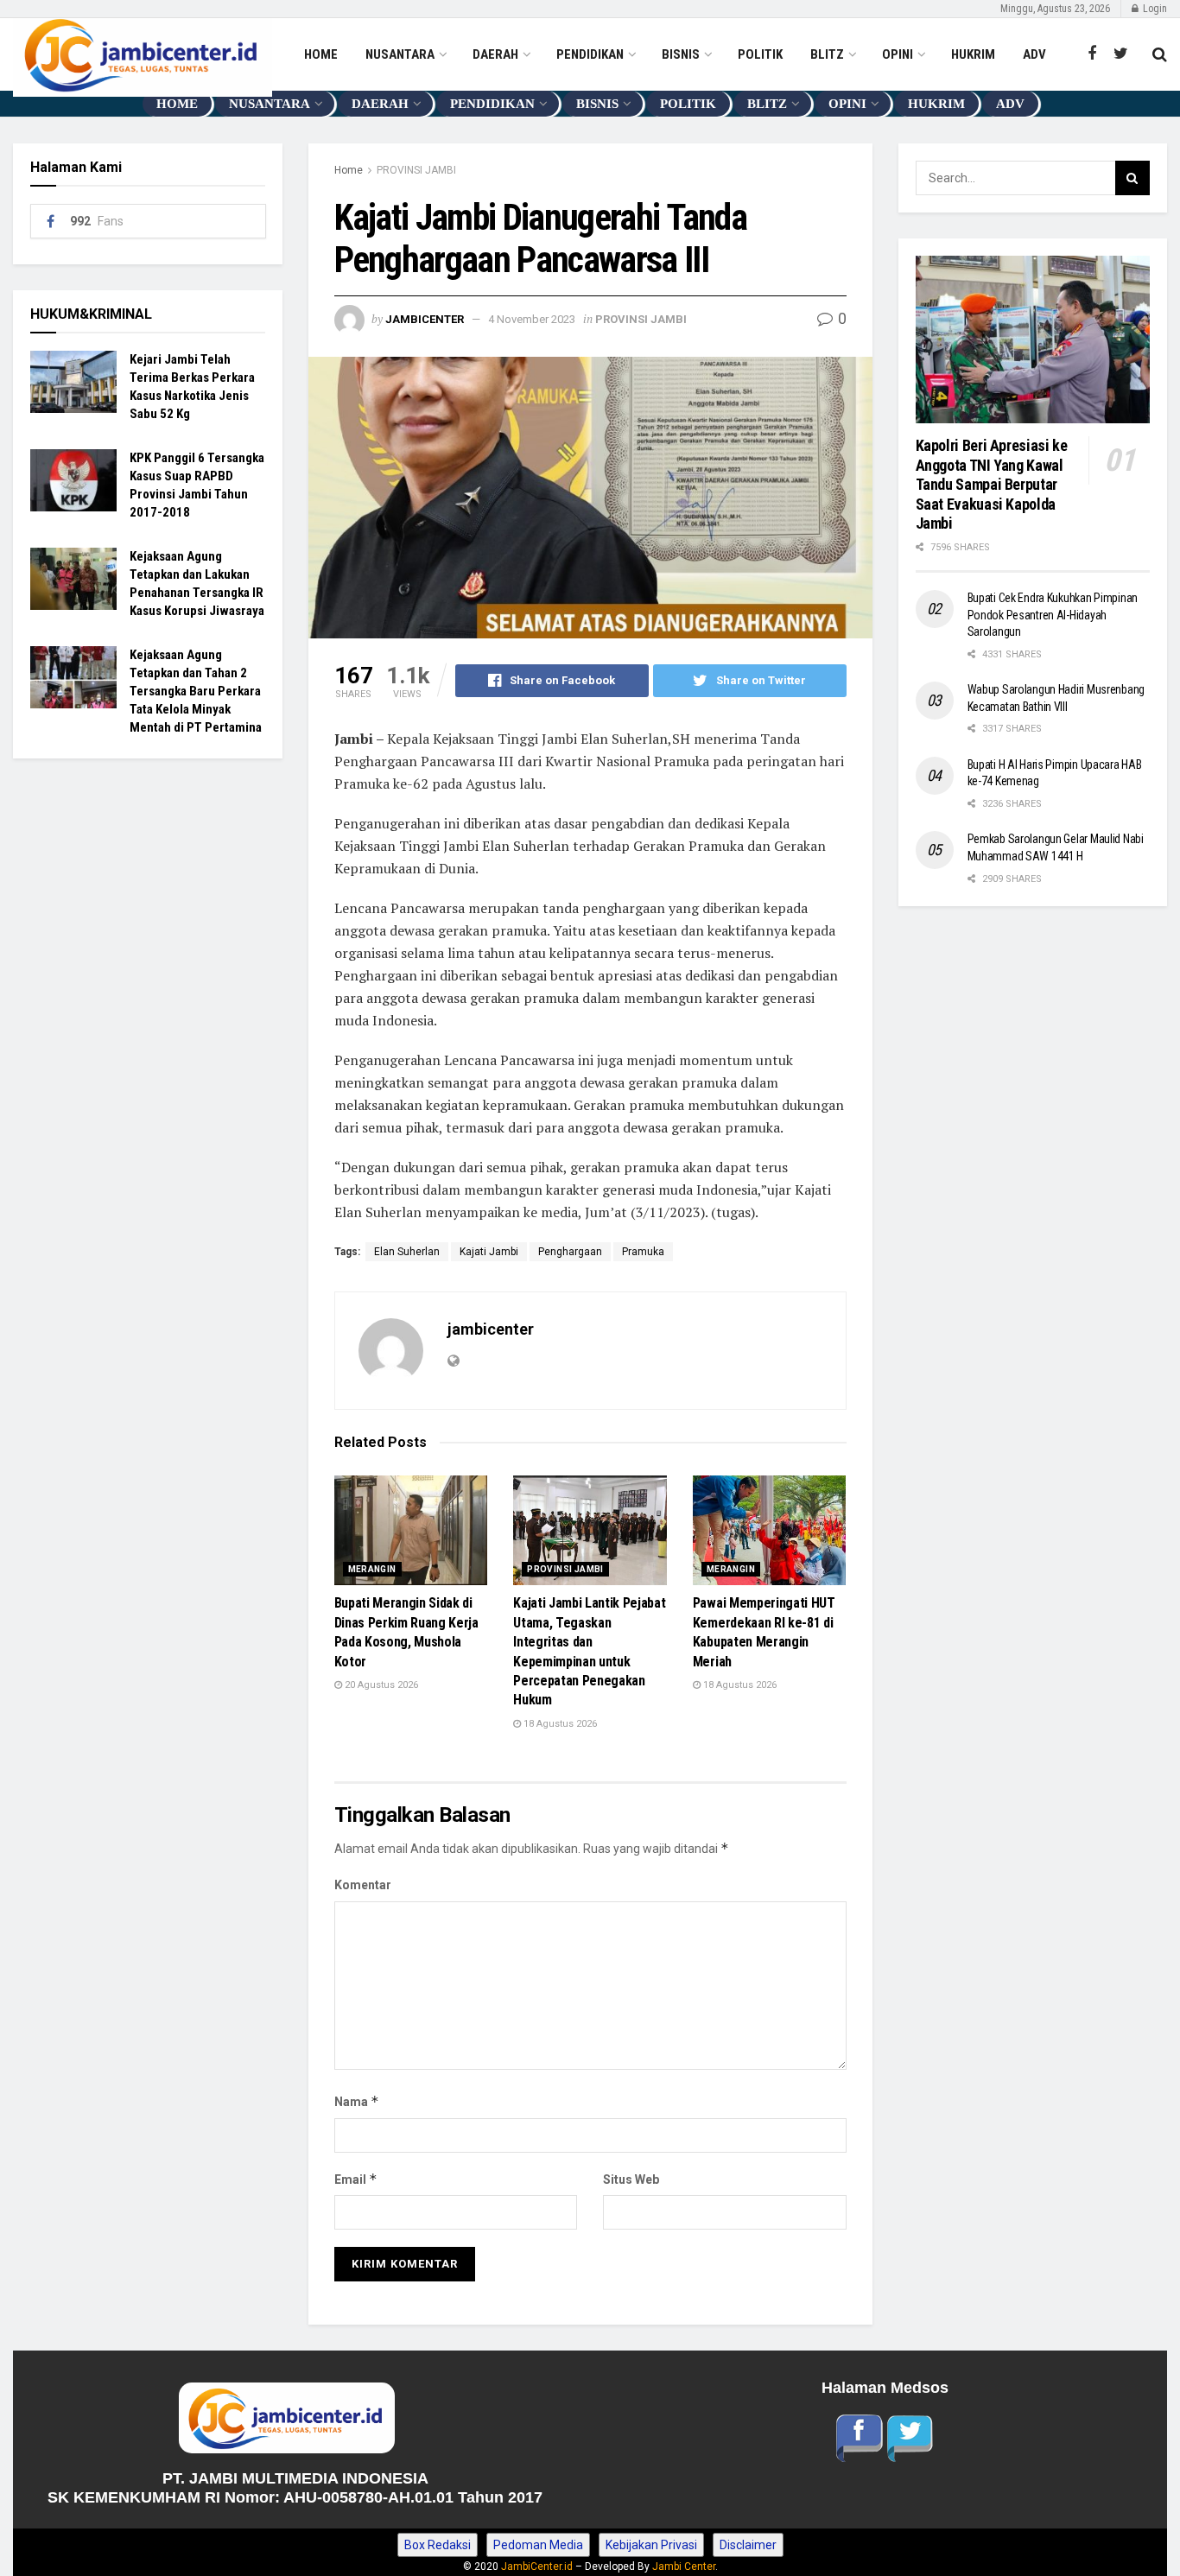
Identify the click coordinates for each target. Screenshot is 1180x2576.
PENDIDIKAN (590, 54)
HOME (321, 54)
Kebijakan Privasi (651, 2545)
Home (349, 170)
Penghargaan (570, 1252)
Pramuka (643, 1252)
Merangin (372, 1569)
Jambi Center (684, 2566)
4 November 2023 (532, 319)
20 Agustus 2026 (380, 1685)
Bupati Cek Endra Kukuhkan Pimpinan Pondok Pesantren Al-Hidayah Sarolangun (1053, 615)
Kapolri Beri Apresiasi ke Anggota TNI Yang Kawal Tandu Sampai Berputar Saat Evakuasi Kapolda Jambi (993, 484)
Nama (357, 2101)
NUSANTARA (400, 54)
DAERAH (495, 54)
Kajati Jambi (489, 1252)
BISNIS (681, 54)
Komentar (363, 1885)
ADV (1034, 54)
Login (1154, 9)
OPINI (898, 54)
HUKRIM (973, 54)
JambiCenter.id (537, 2566)
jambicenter (425, 319)
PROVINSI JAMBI (416, 170)
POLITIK (760, 54)
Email (356, 2179)
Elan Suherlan (407, 1252)
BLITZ (827, 54)
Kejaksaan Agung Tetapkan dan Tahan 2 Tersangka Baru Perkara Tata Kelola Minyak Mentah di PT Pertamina (196, 691)
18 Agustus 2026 (559, 1724)
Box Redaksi (438, 2545)
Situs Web (631, 2179)
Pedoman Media (538, 2545)
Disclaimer (748, 2545)
